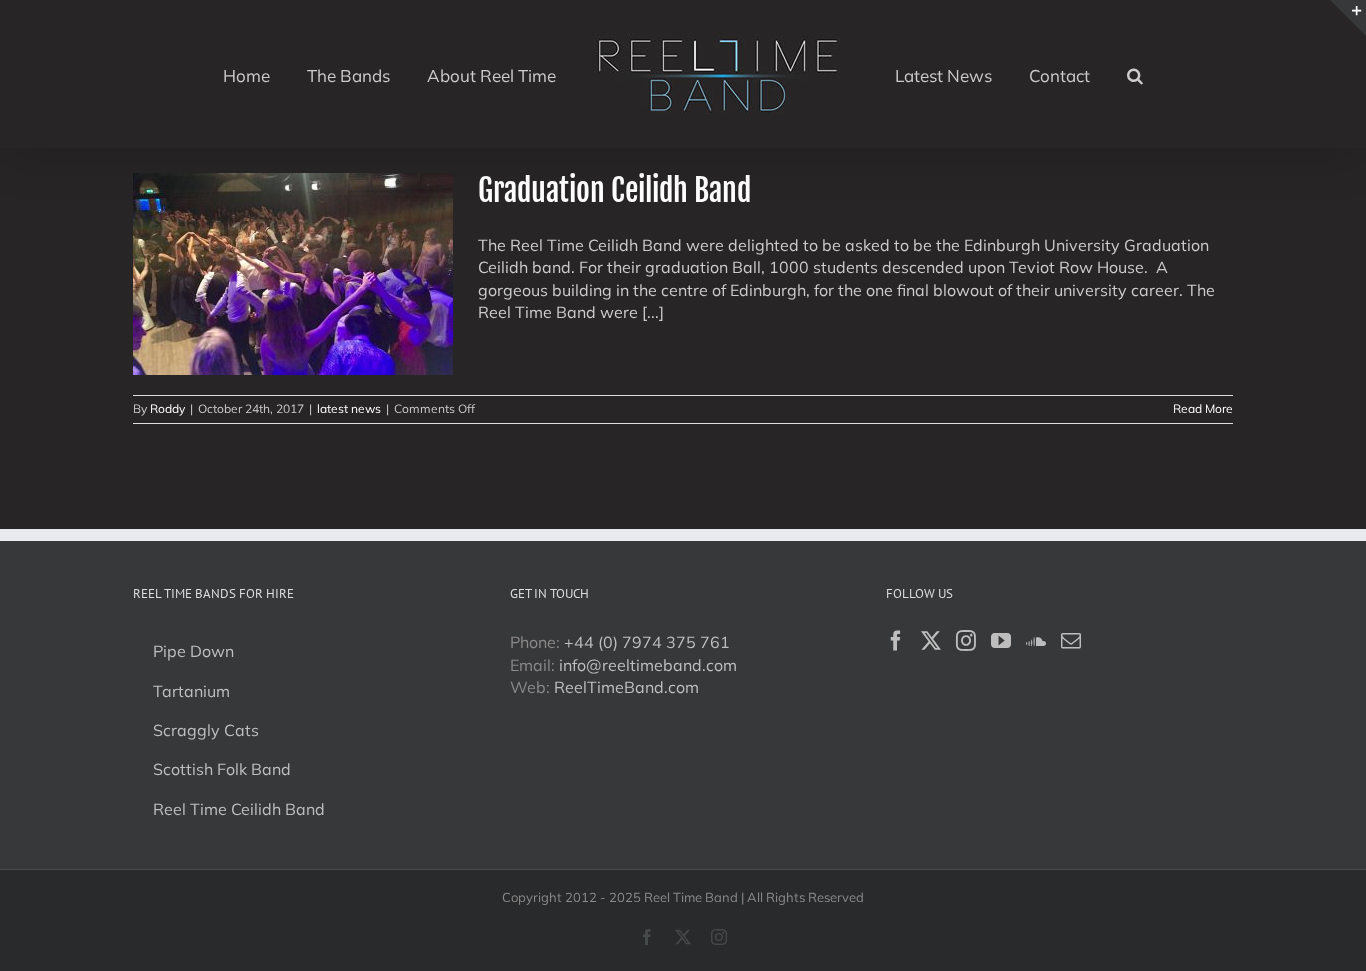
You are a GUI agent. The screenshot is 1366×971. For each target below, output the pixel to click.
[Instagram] (966, 641)
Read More (1203, 408)
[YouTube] (1001, 641)
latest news (349, 408)
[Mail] (1071, 641)
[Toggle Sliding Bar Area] (1348, 18)
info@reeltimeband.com (648, 665)
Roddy (167, 408)
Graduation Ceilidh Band (614, 190)
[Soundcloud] (1036, 641)
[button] (1087, 74)
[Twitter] (931, 641)
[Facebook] (896, 641)
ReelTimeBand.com (626, 687)
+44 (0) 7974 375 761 (647, 642)
